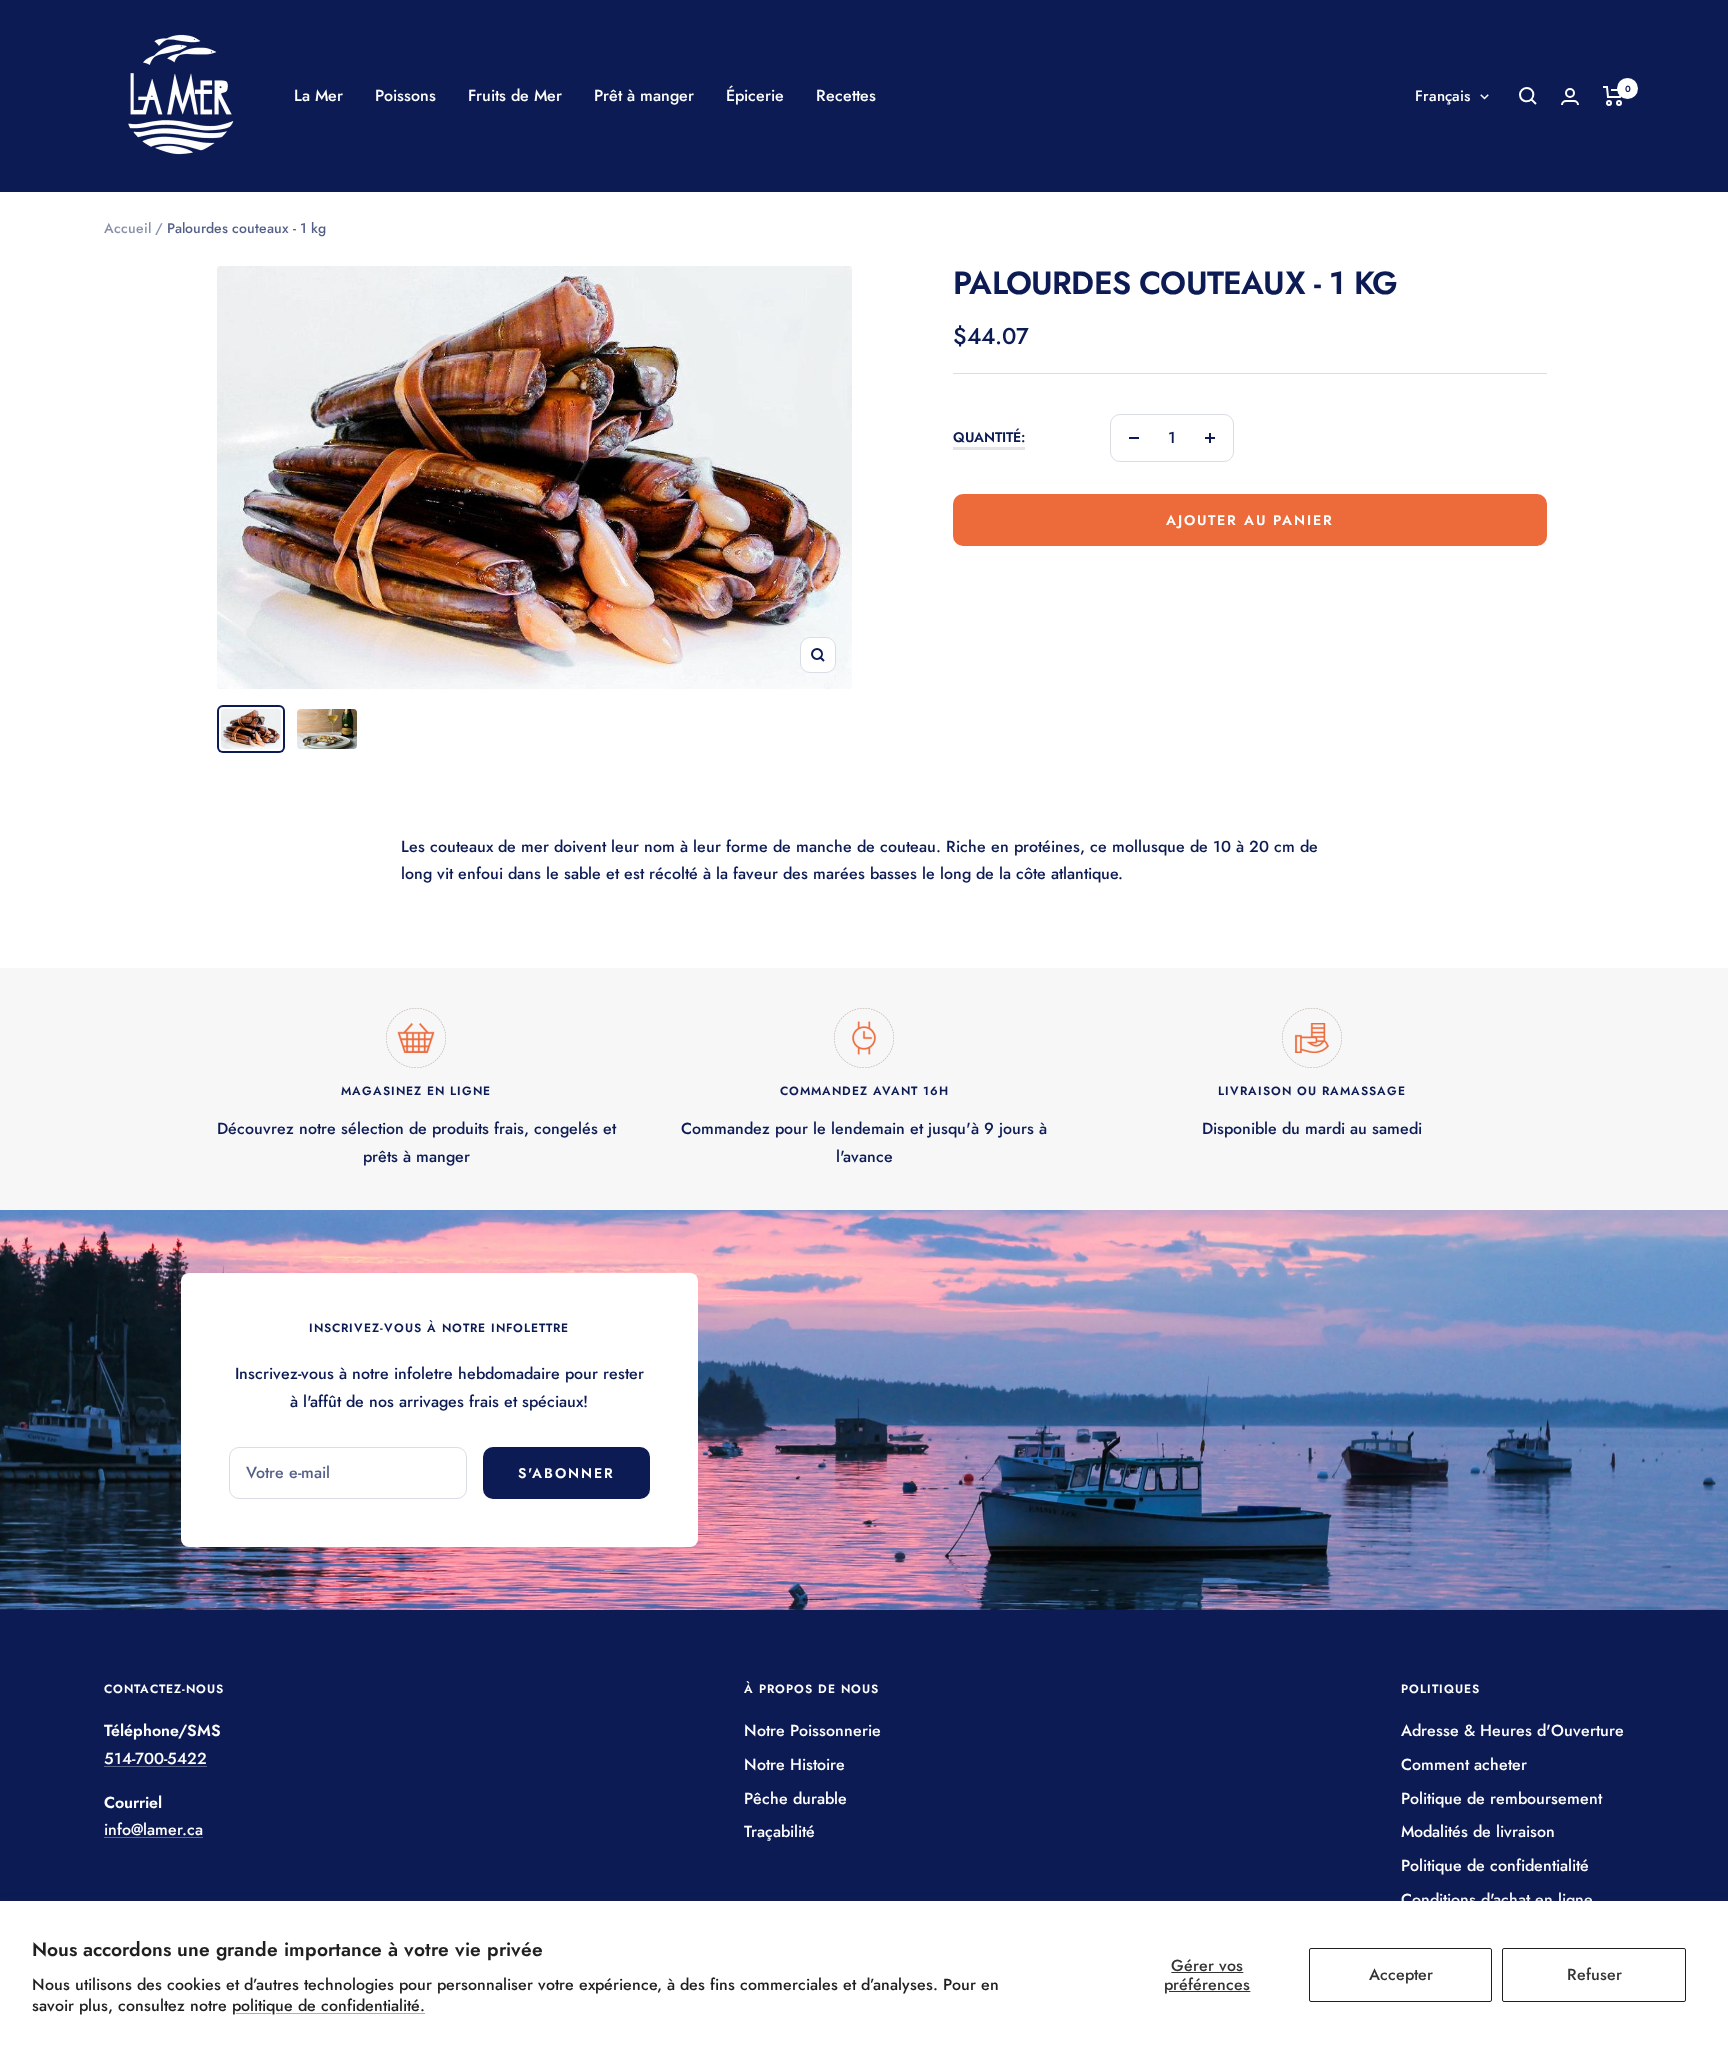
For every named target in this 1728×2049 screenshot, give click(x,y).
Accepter (1401, 1974)
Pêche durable (795, 1798)
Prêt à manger (644, 95)
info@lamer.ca (153, 1829)
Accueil (127, 228)
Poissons (405, 95)
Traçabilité (779, 1831)
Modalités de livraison (1478, 1831)
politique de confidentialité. (328, 2005)
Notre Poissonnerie (812, 1730)
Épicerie (755, 95)
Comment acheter (1464, 1764)
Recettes (846, 95)
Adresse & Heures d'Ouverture (1512, 1730)
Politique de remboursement (1501, 1798)
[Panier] (1613, 96)
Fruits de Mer (515, 95)
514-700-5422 (155, 1758)
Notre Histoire (794, 1764)
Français (1442, 96)
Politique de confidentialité (1495, 1865)
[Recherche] (1528, 96)
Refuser (1594, 1974)
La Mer (318, 95)
